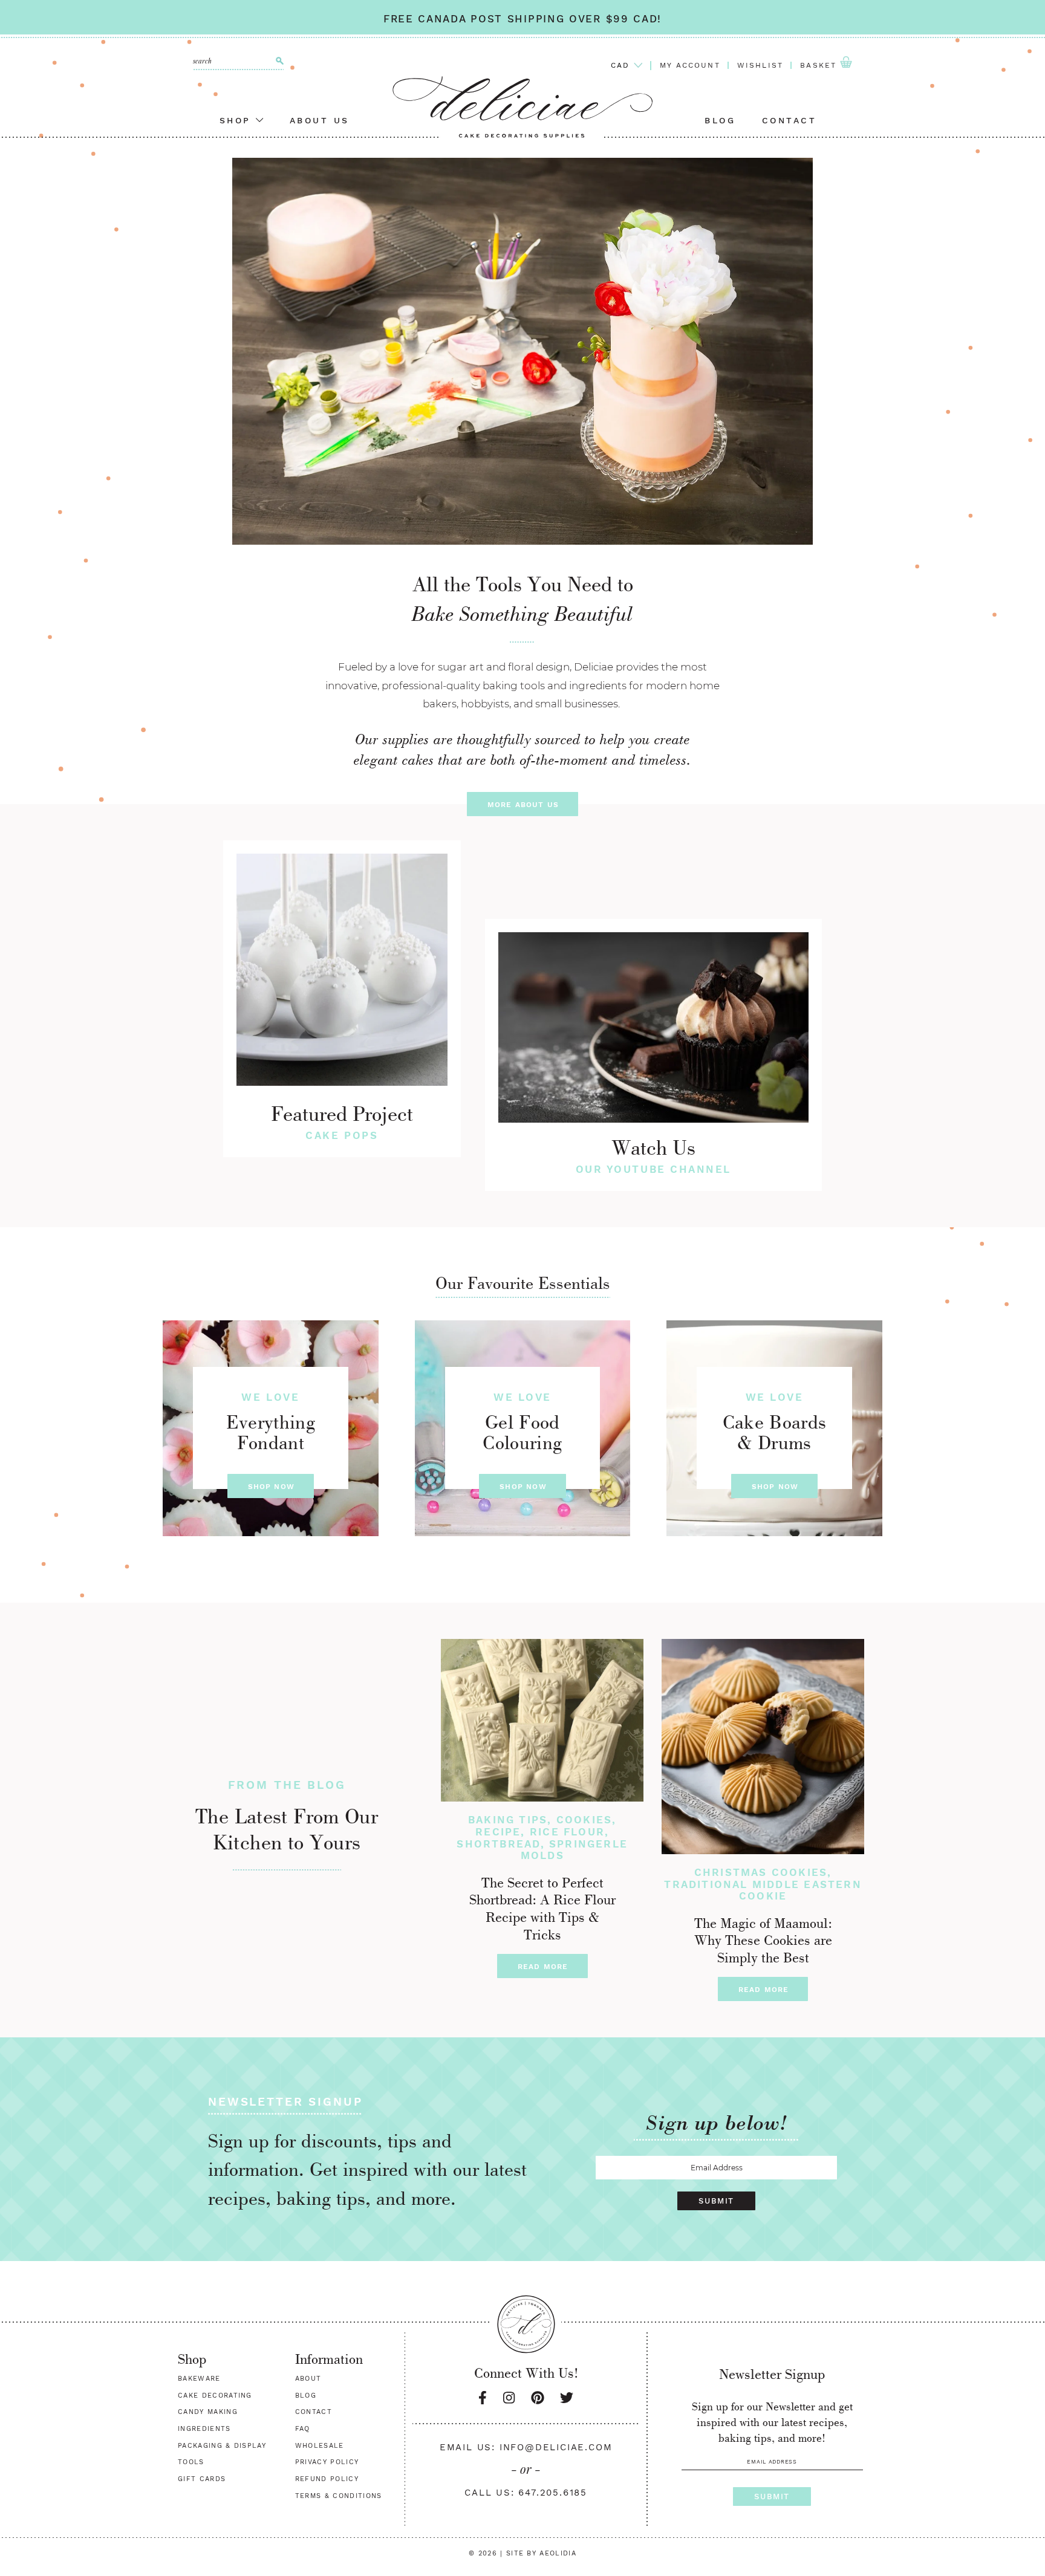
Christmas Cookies (761, 1872)
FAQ (303, 2429)
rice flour (567, 1832)
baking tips (508, 1820)
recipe (498, 1832)
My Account (690, 65)
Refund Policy (327, 2479)
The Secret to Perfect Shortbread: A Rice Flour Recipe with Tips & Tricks (542, 1909)
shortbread (498, 1844)
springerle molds (574, 1850)
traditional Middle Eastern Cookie (763, 1890)
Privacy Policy (327, 2462)
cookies (584, 1820)
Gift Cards (202, 2479)
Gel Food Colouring (522, 1432)
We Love (270, 1397)
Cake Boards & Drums (775, 1432)
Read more (543, 1967)
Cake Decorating (215, 2396)
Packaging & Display (222, 2446)
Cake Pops (342, 1135)
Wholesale (320, 2446)
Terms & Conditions (339, 2496)
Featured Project (342, 1114)
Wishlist (760, 65)
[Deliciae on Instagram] (509, 2398)
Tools (191, 2462)
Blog (720, 120)
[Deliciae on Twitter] (567, 2398)
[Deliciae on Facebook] (483, 2398)
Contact (789, 120)
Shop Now (272, 1487)
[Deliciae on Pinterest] (538, 2398)
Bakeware (199, 2379)
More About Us (523, 805)
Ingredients (204, 2429)
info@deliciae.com (556, 2447)
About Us (320, 120)
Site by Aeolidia (541, 2553)
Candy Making (208, 2412)
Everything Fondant (271, 1432)
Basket (820, 65)
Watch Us (653, 1147)
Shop (238, 120)
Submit (716, 2201)
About (308, 2379)
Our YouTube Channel (653, 1169)
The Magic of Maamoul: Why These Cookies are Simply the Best (763, 1941)
